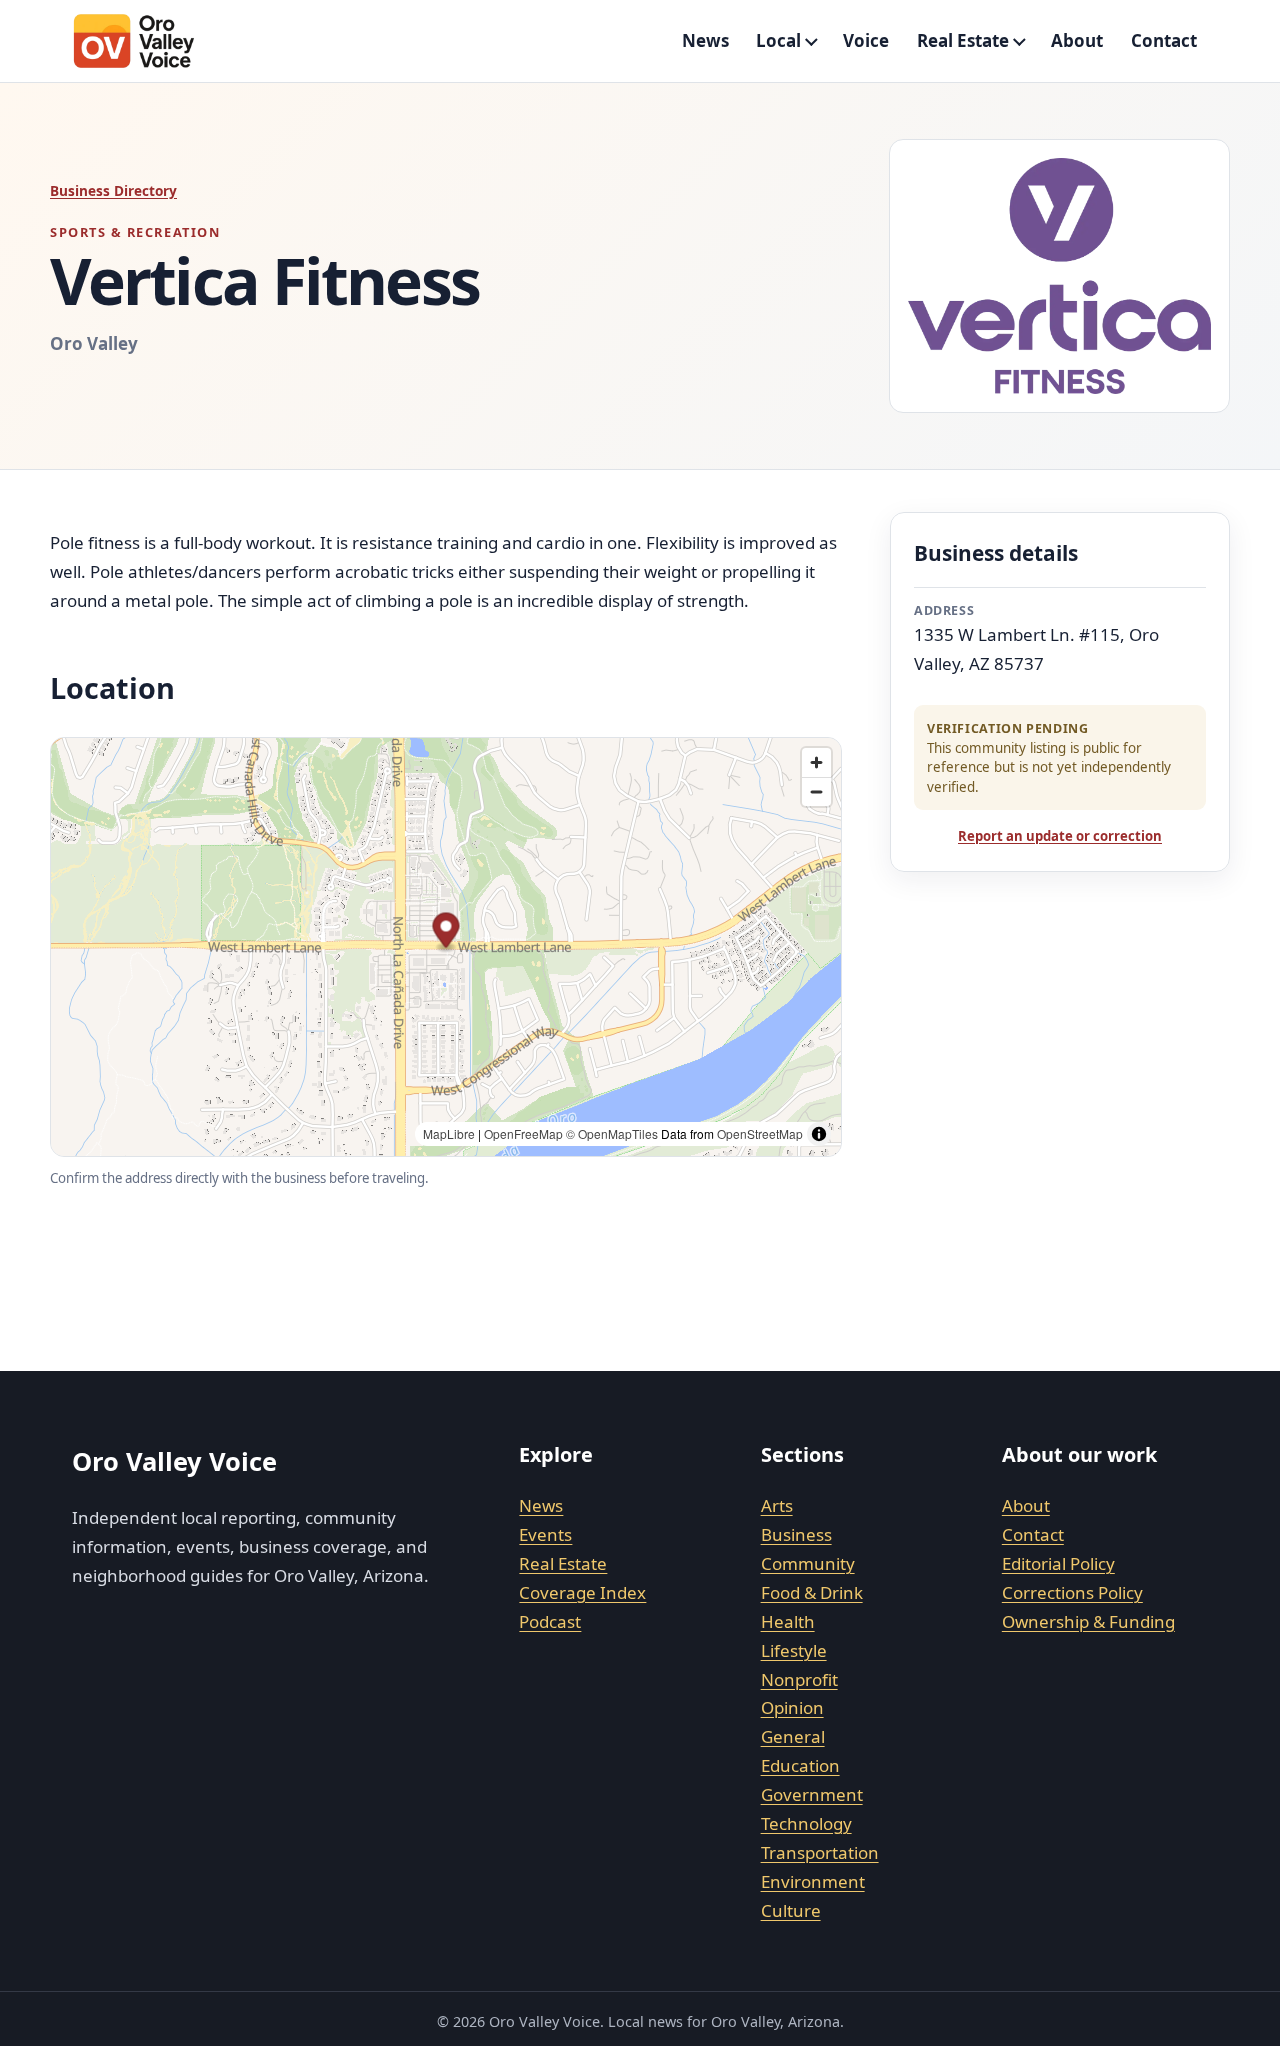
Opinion (792, 1707)
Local (778, 40)
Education (800, 1765)
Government (812, 1794)
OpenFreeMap (523, 1133)
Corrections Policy (1072, 1592)
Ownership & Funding (1088, 1621)
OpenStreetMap (760, 1133)
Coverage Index (582, 1592)
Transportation (820, 1852)
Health (788, 1621)
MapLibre (449, 1133)
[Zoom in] (816, 762)
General (793, 1736)
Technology (806, 1823)
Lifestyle (794, 1650)
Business (796, 1534)
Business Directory (113, 190)
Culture (791, 1910)
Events (545, 1534)
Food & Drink (812, 1592)
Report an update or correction (1060, 836)
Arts (777, 1505)
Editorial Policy (1058, 1563)
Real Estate (963, 40)
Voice (866, 40)
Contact (1164, 40)
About (1077, 40)
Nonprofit (799, 1679)
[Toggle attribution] (819, 1134)
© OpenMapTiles (612, 1133)
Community (808, 1563)
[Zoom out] (816, 791)
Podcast (550, 1621)
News (705, 40)
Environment (813, 1881)
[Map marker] (446, 933)
